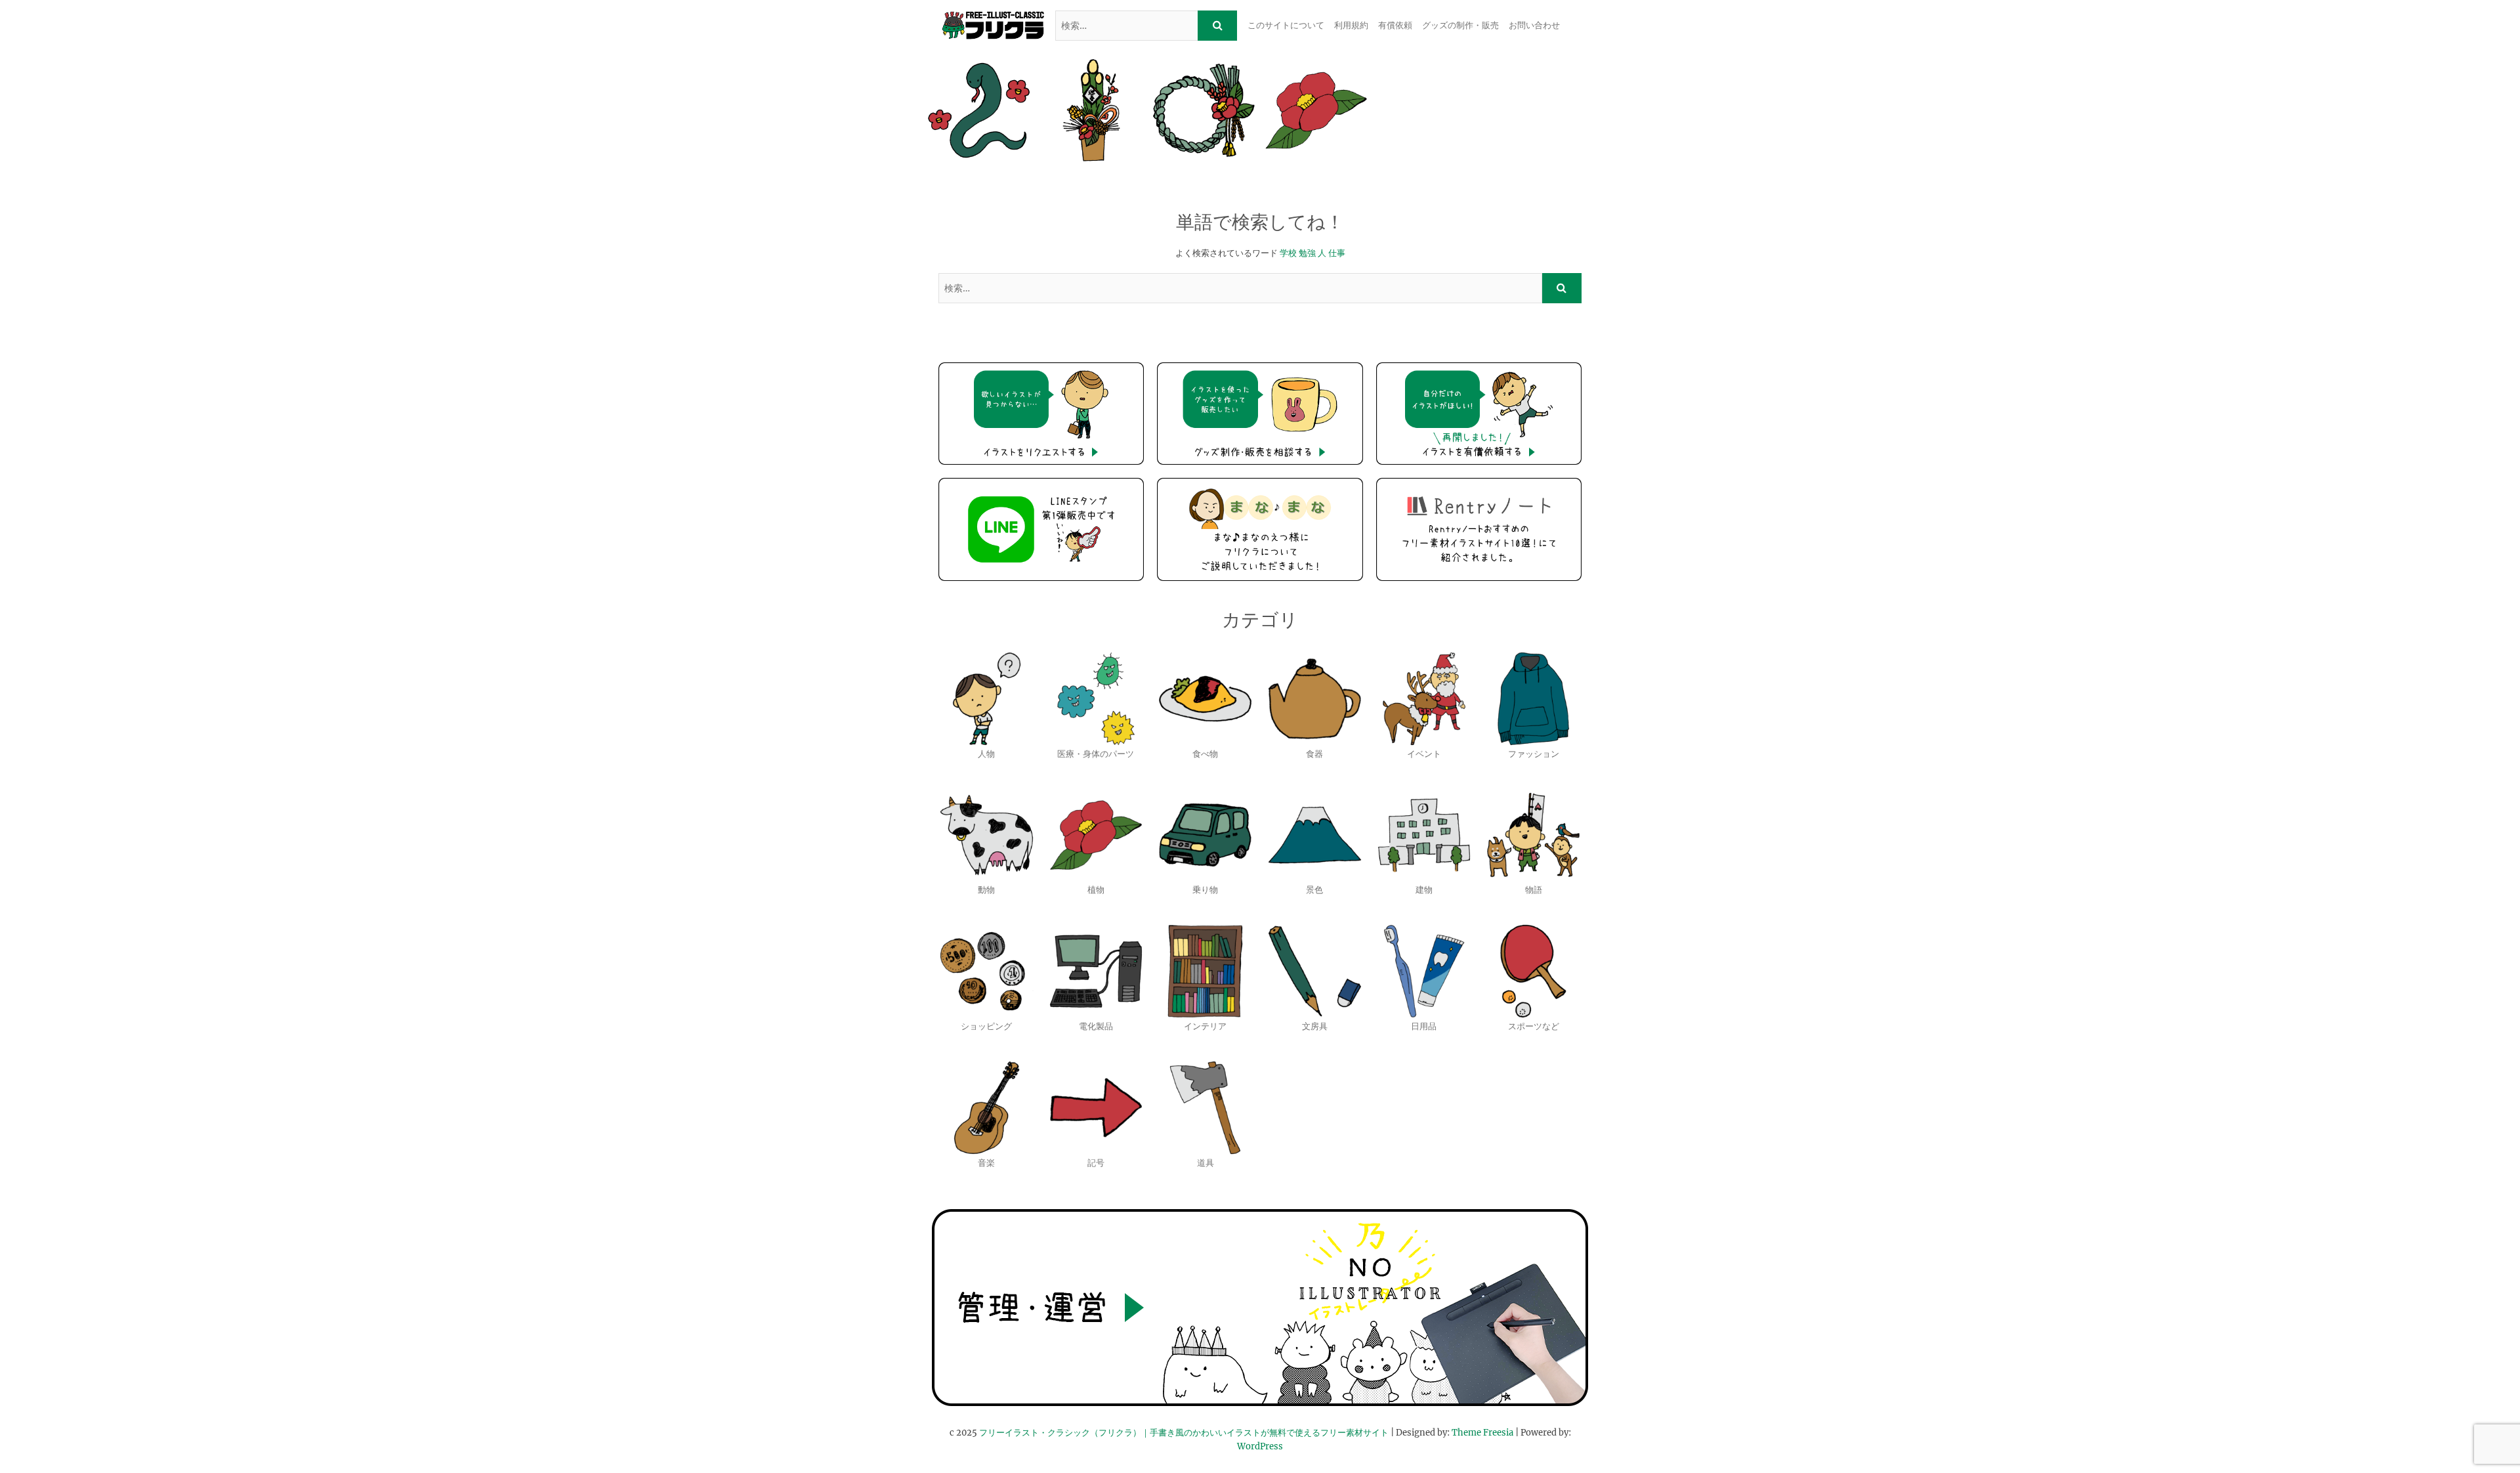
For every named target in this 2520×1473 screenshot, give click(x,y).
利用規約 (1351, 25)
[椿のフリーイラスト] (1316, 110)
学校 (1288, 253)
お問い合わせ (1534, 25)
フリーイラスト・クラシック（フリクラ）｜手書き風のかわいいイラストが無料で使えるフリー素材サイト (1184, 1433)
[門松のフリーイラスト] (1091, 110)
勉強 (1307, 253)
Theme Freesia (1482, 1433)
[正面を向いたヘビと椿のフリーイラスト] (979, 110)
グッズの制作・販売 (1460, 25)
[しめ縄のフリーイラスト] (1204, 110)
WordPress (1260, 1446)
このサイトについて (1286, 25)
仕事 (1337, 253)
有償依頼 (1395, 25)
